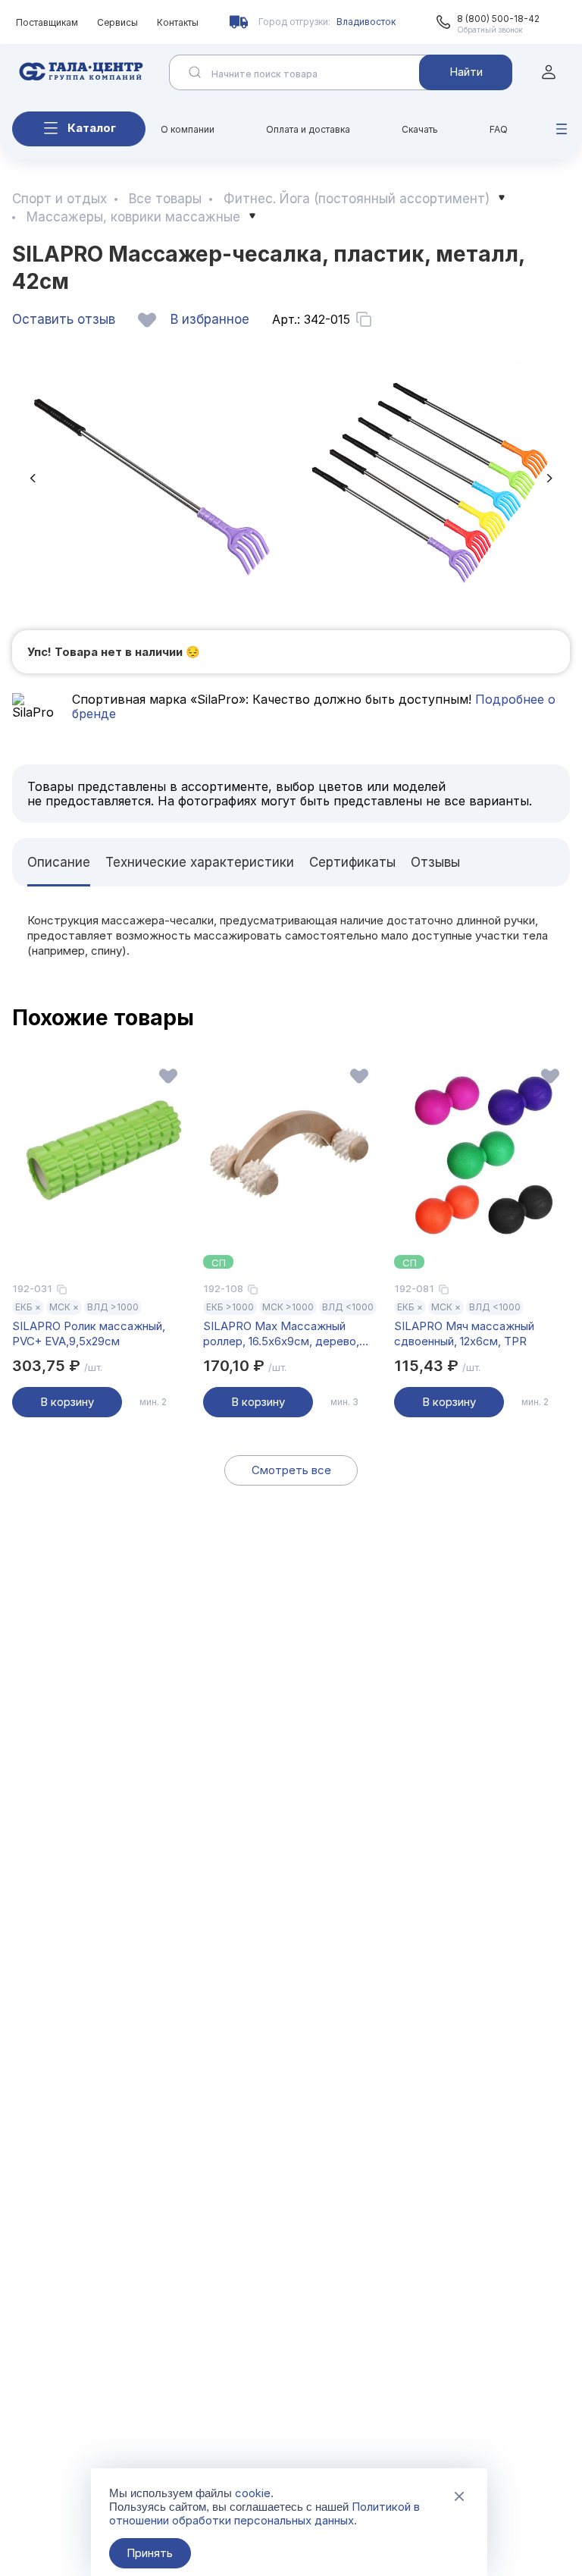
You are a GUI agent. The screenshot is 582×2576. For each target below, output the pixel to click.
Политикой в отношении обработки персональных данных (264, 2513)
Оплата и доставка (308, 129)
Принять (150, 2553)
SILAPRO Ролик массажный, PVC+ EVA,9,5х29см (89, 1333)
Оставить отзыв (64, 319)
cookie (253, 2493)
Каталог (92, 128)
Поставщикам (47, 22)
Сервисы (117, 22)
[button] (33, 478)
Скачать (420, 129)
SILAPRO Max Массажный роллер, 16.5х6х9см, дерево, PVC (281, 1334)
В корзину (67, 1402)
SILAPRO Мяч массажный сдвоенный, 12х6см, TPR (464, 1333)
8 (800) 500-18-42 (498, 19)
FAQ (499, 129)
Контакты (178, 22)
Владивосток (366, 22)
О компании (188, 129)
